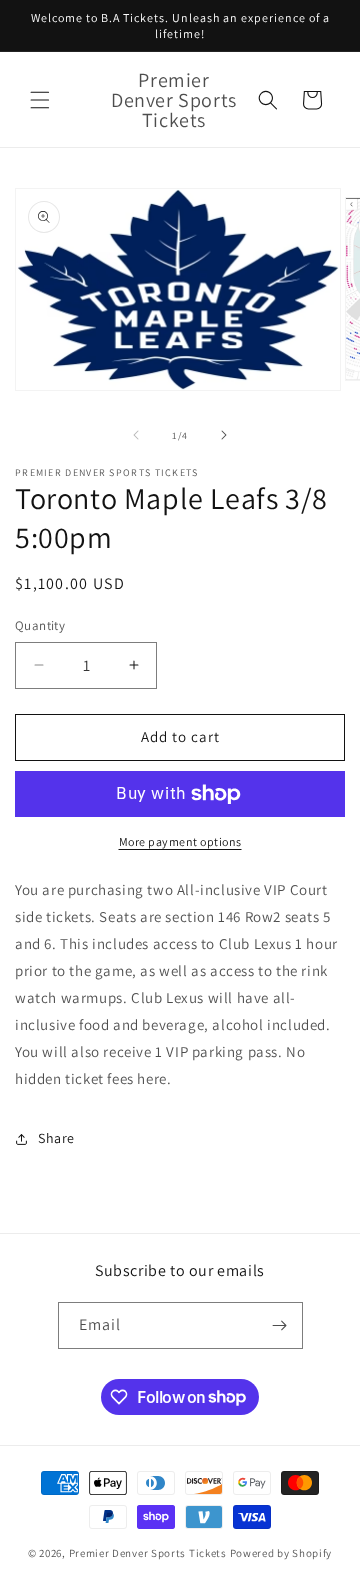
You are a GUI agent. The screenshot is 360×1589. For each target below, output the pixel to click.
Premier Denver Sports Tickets (149, 1553)
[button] (40, 100)
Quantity (40, 625)
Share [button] (56, 1138)
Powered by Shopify (281, 1553)
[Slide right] (224, 435)
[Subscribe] (280, 1325)
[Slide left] (136, 435)
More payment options (180, 841)
